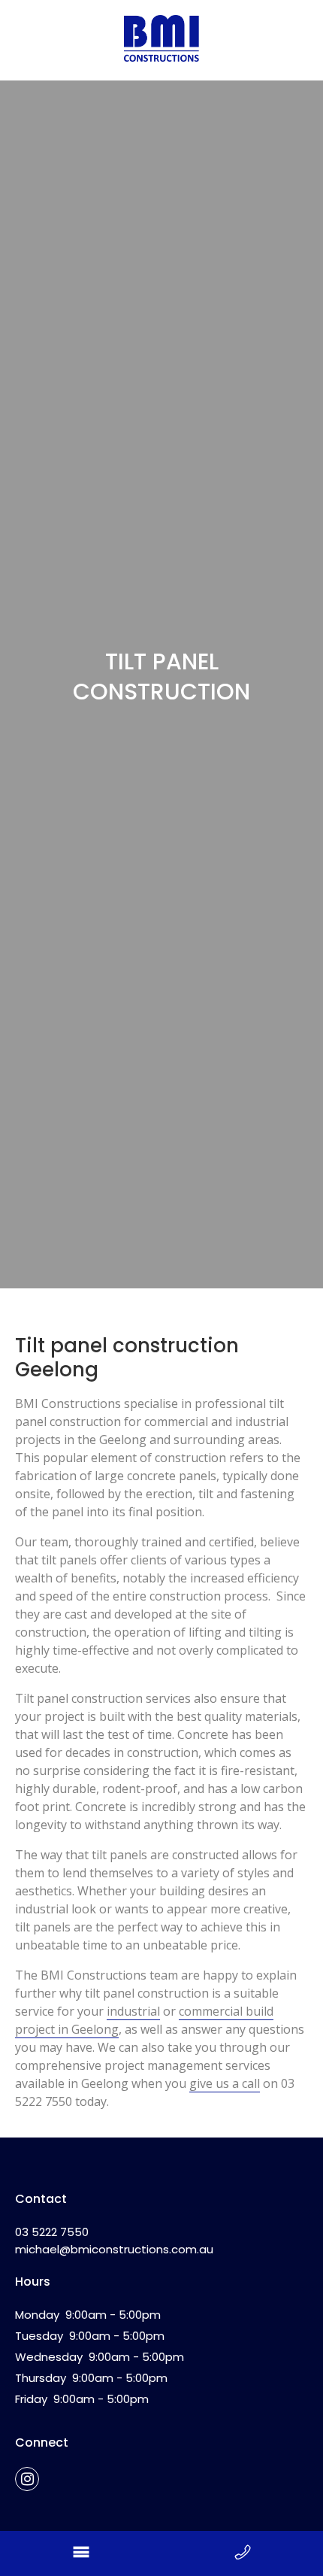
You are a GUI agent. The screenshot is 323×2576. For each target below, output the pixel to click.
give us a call (225, 2083)
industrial (133, 2011)
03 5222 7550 (52, 2232)
